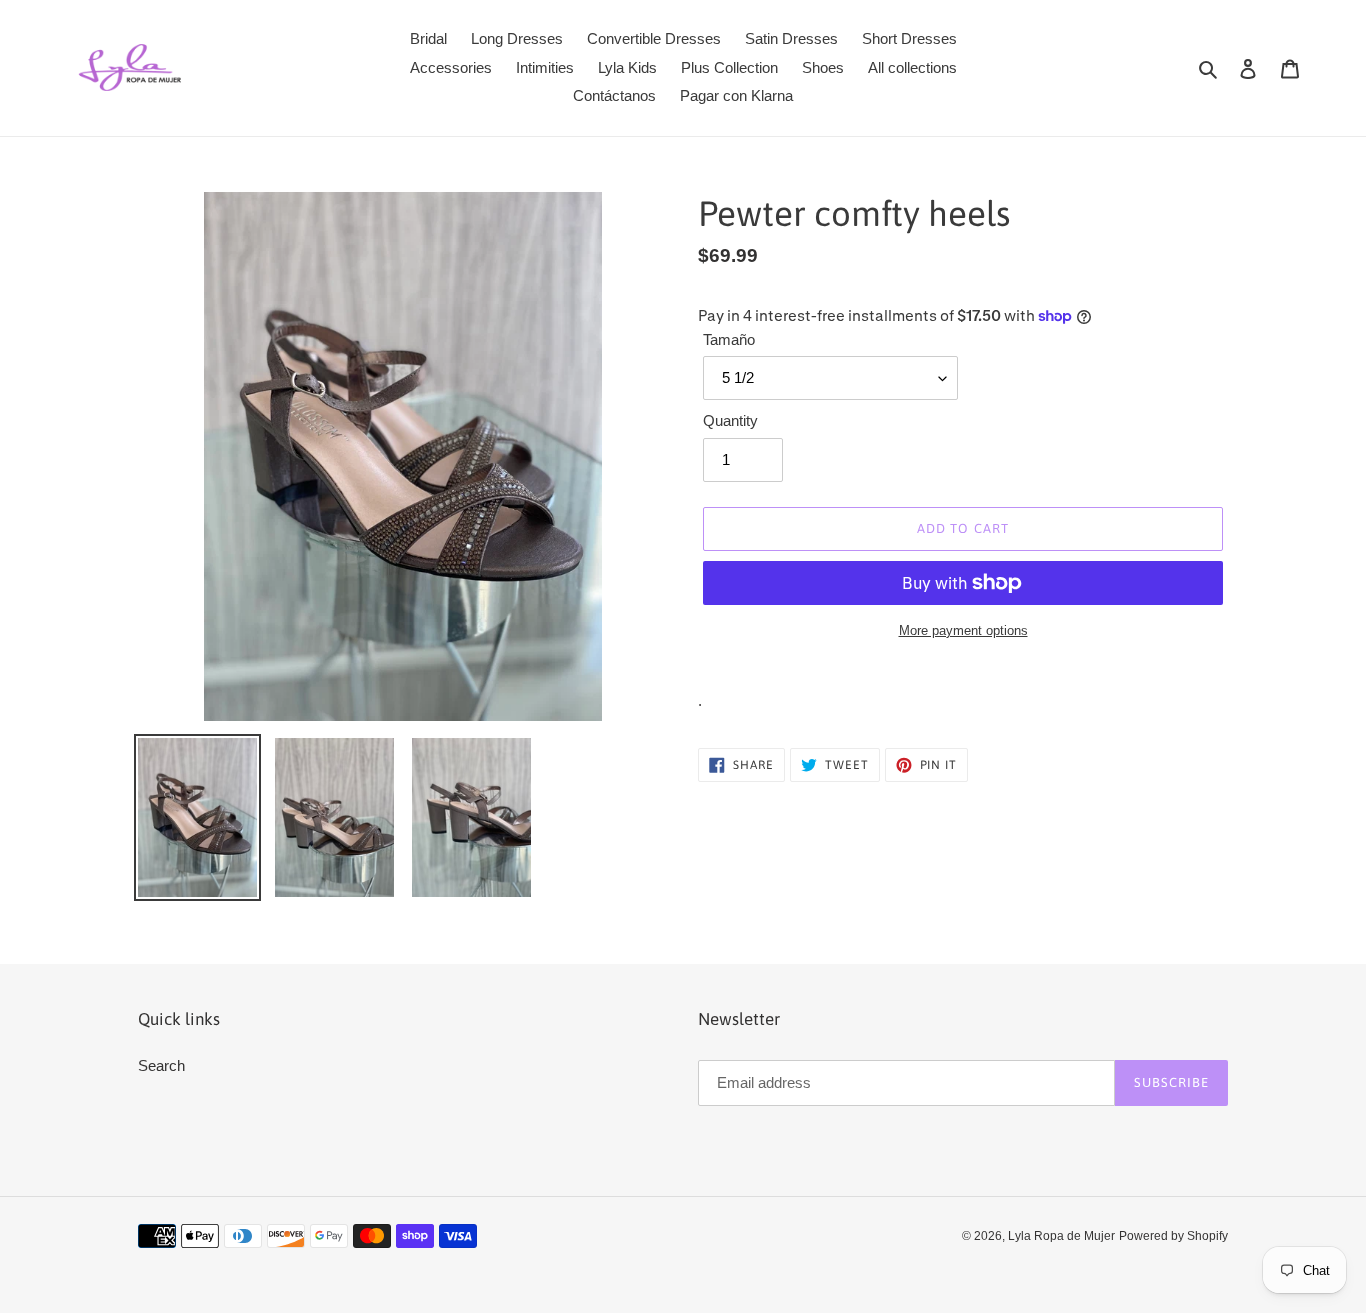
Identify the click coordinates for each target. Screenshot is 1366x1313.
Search (161, 1065)
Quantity (730, 420)
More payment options (963, 630)
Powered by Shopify (1173, 1236)
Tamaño (729, 339)
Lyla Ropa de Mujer (1061, 1236)
